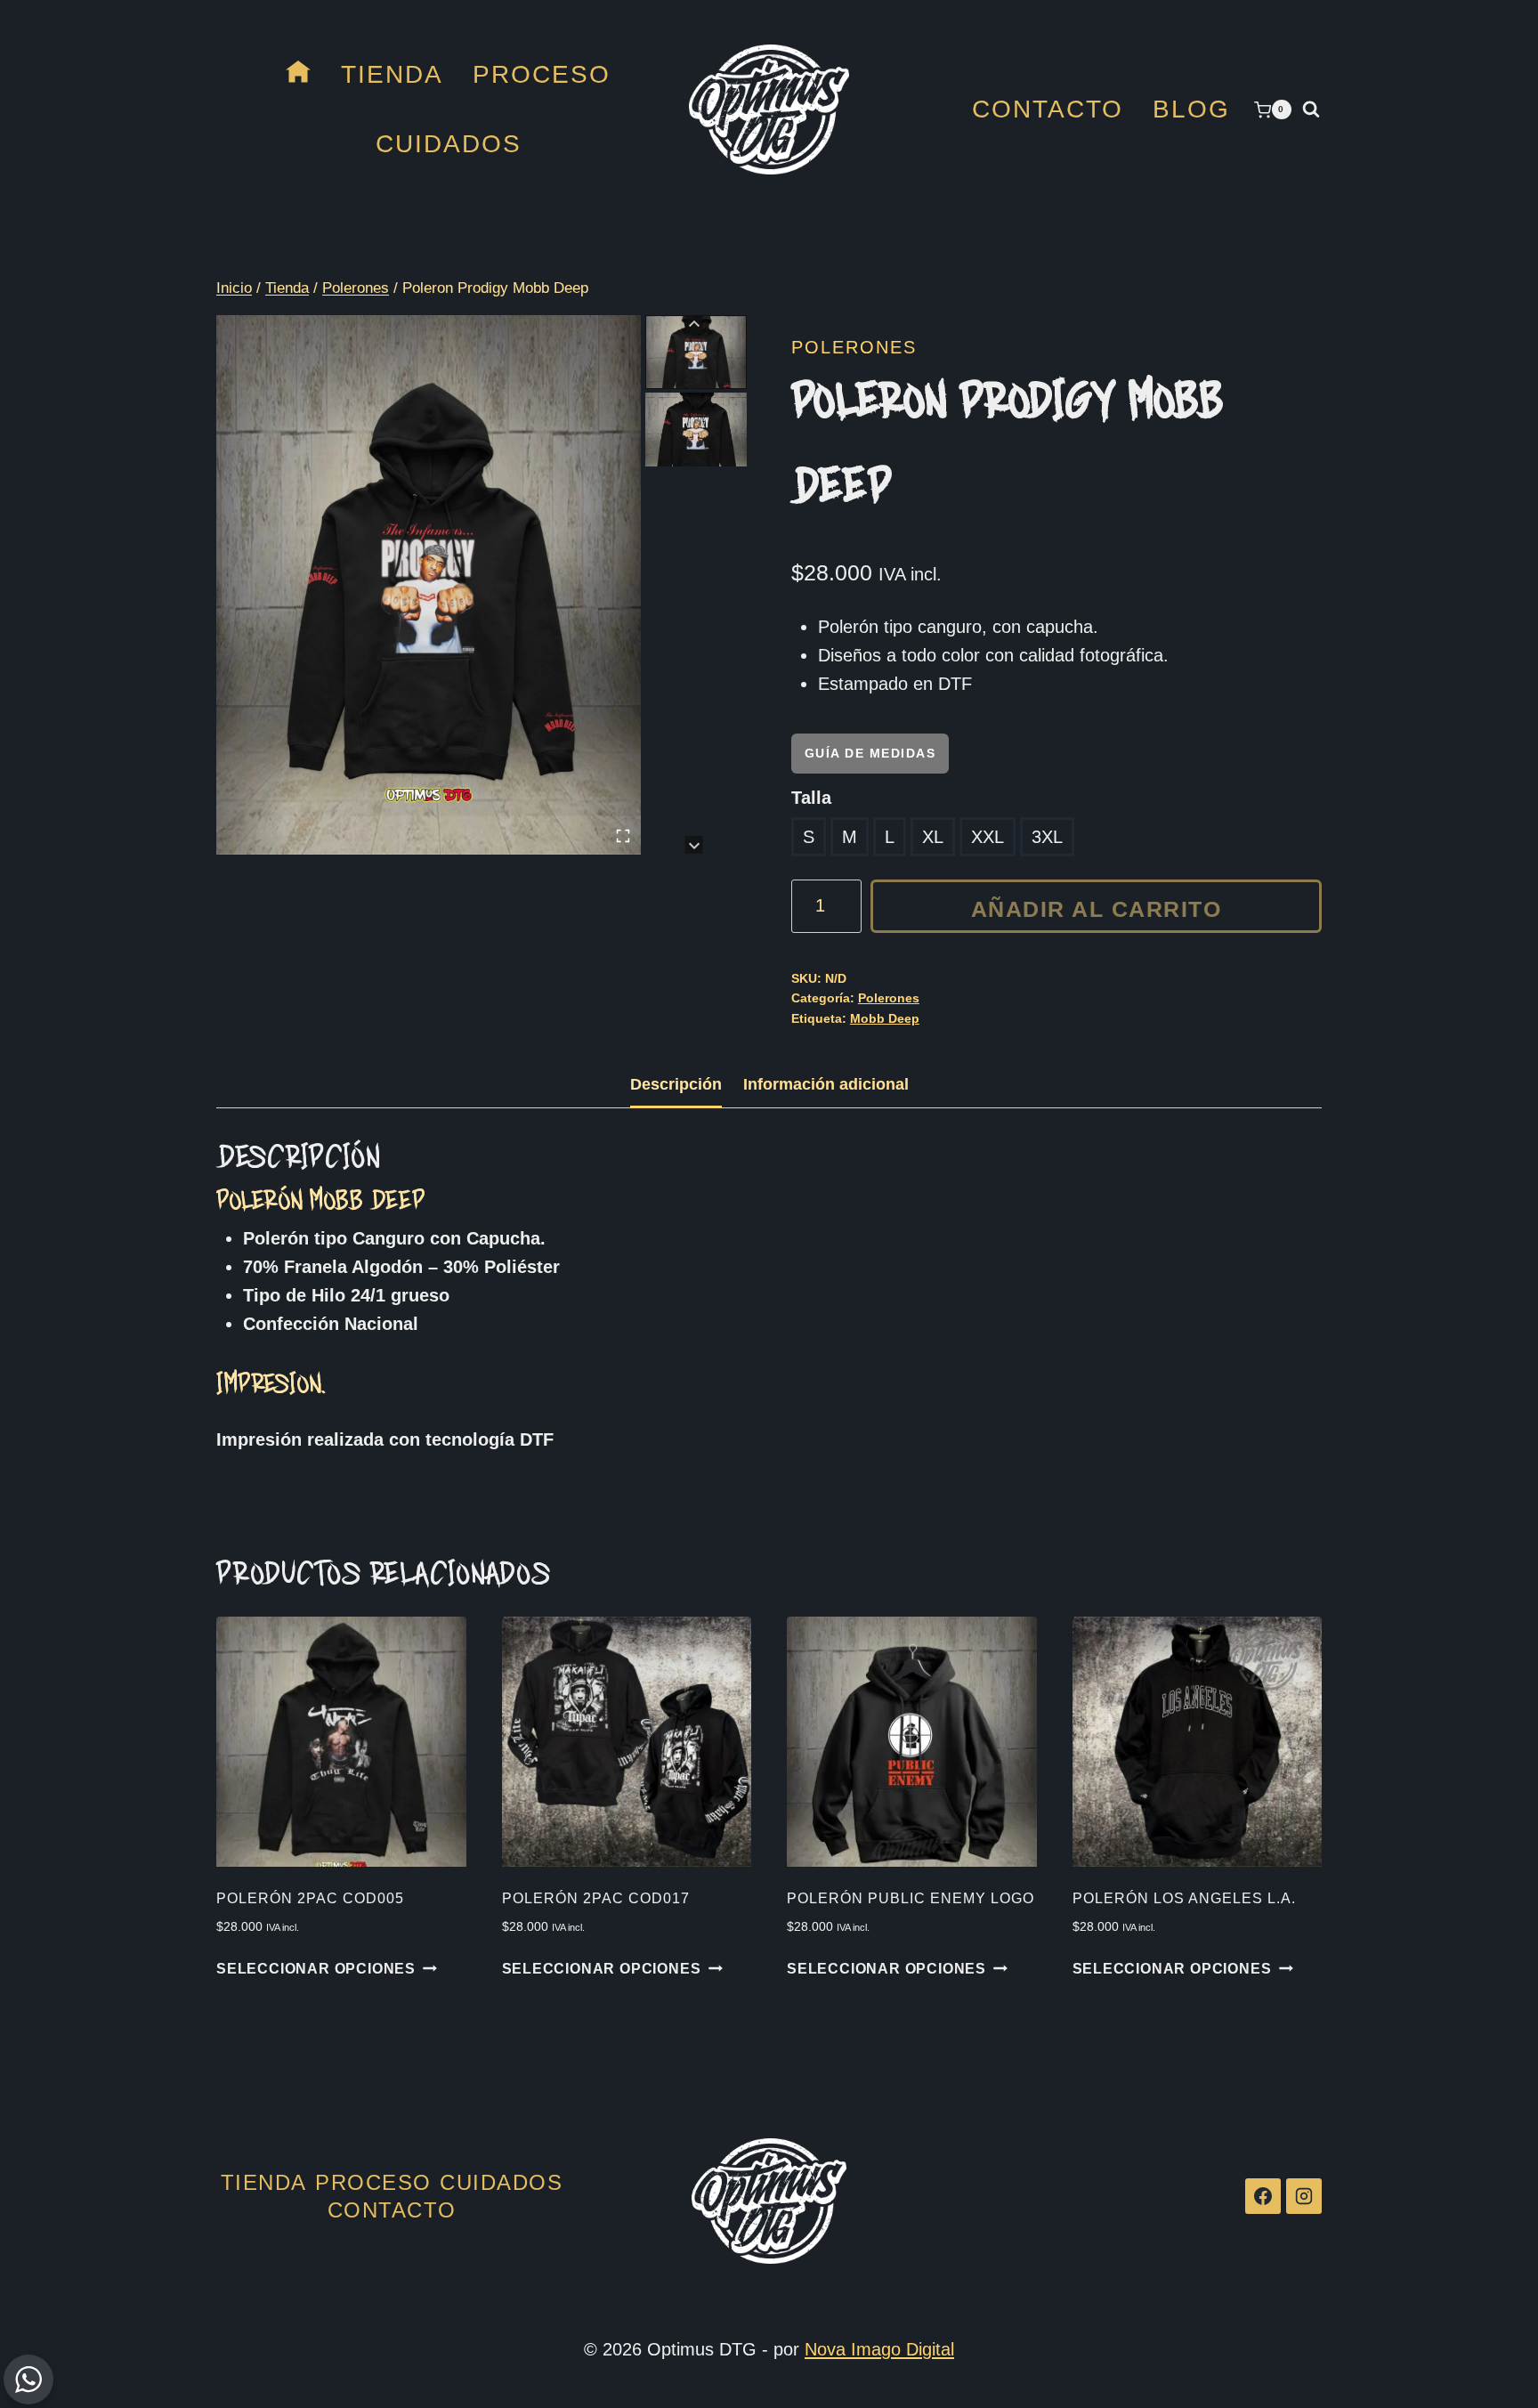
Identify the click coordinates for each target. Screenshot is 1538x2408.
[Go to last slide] (694, 324)
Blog (1191, 109)
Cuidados (449, 144)
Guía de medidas (870, 753)
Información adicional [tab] (826, 1084)
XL (933, 837)
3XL (1047, 837)
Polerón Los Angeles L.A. (1184, 1898)
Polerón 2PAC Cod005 (310, 1898)
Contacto (1048, 109)
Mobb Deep (885, 1018)
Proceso (542, 74)
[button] (696, 352)
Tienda (392, 74)
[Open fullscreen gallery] (623, 836)
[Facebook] (1263, 2196)
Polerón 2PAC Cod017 (596, 1898)
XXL (988, 837)
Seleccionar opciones (316, 1969)
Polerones (854, 347)
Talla (811, 798)
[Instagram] (1304, 2196)
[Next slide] (694, 845)
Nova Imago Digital (879, 2349)
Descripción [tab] (676, 1084)
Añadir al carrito (1097, 909)
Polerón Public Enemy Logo (911, 1898)
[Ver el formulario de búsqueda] (1311, 109)
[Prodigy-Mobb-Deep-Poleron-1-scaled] (429, 584)
